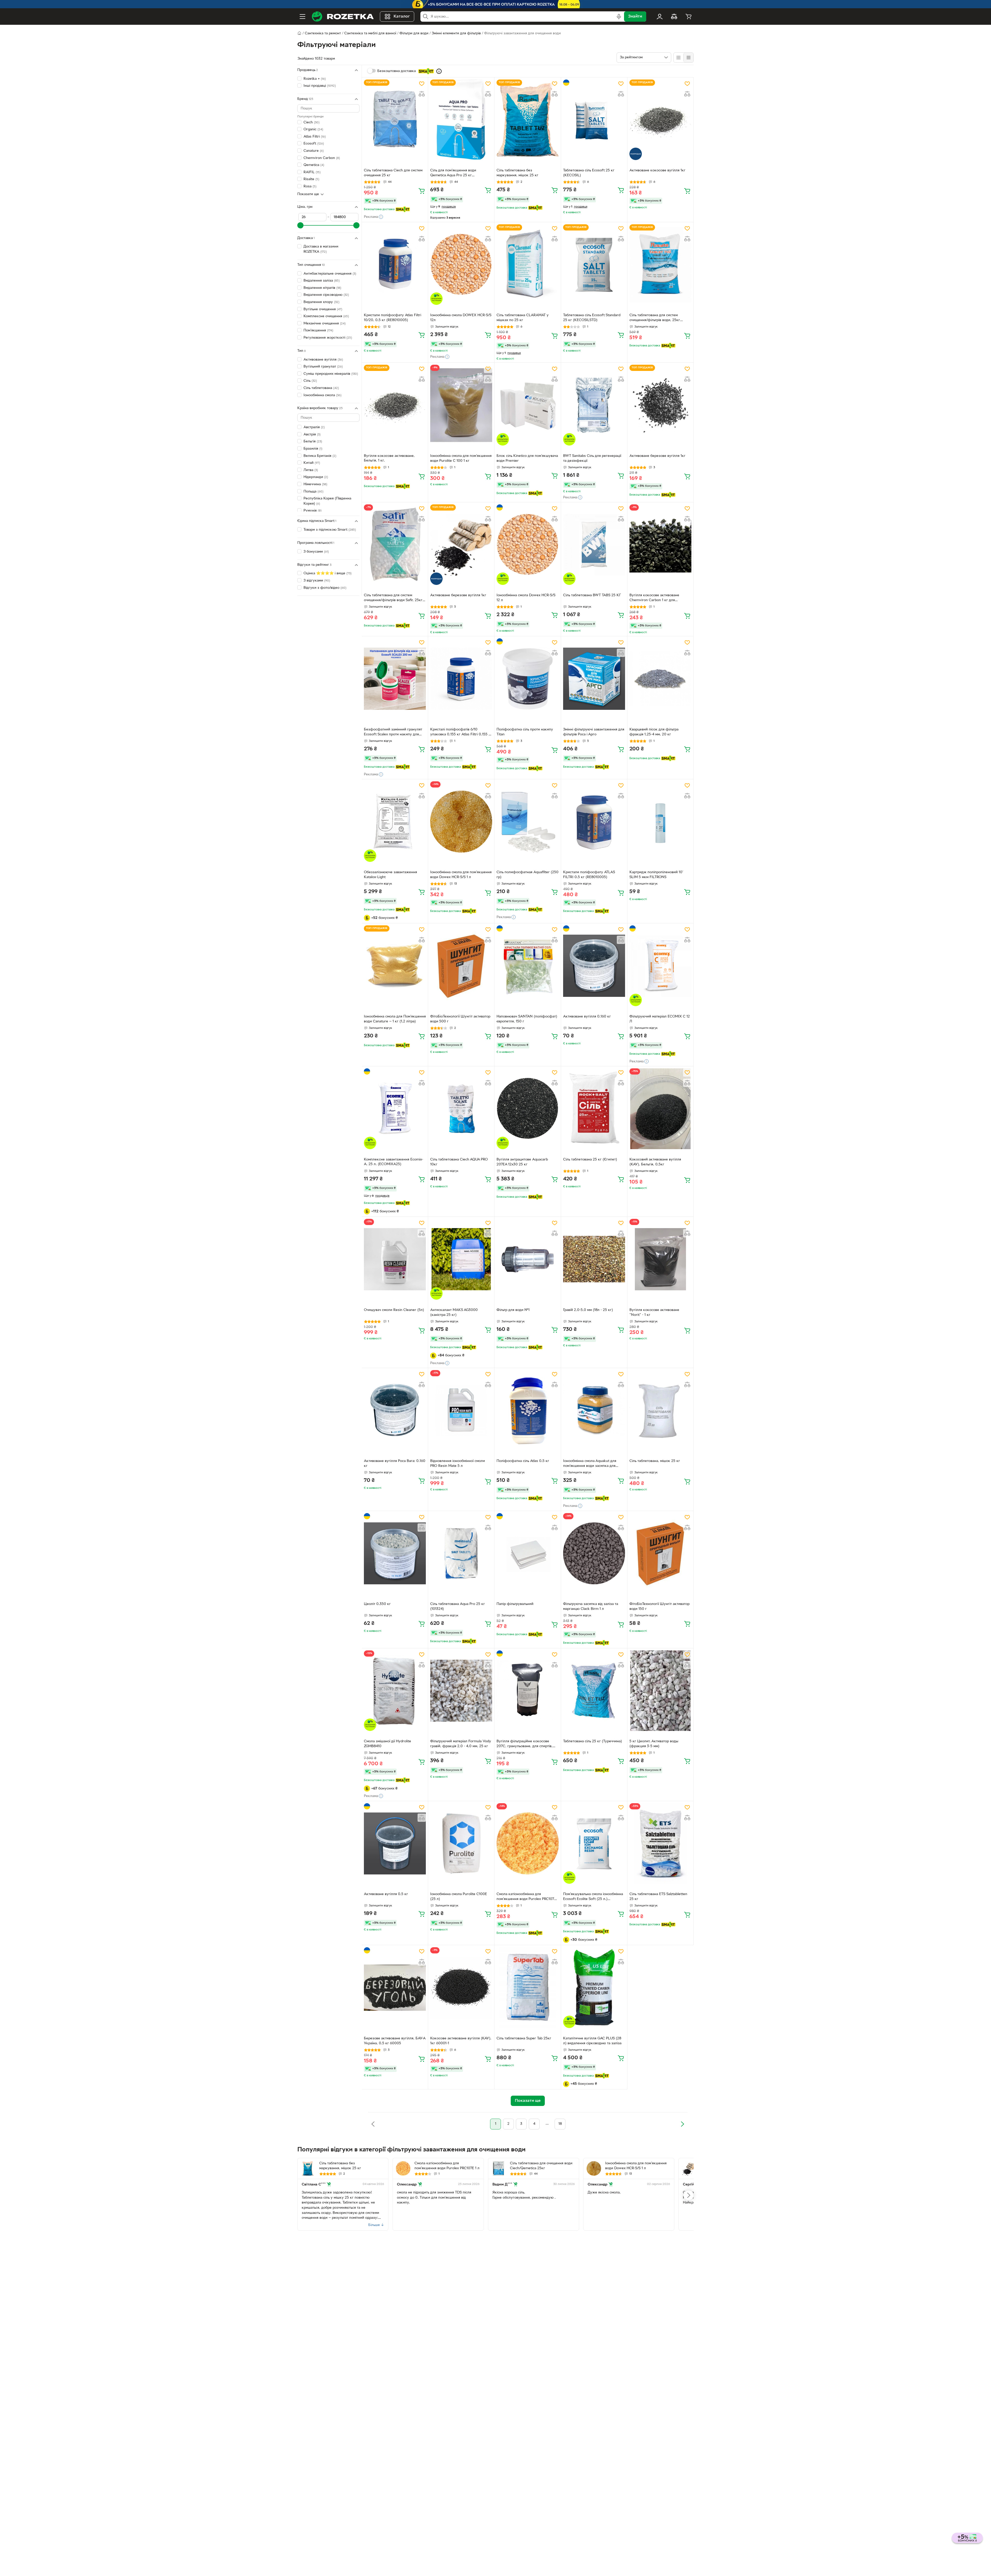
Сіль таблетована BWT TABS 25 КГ (592, 595)
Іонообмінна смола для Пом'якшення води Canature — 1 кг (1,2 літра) (395, 1019)
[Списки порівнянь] (674, 17)
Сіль (310, 381)
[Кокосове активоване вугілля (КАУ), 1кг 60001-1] (461, 1987)
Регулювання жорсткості (328, 338)
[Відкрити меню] (302, 17)
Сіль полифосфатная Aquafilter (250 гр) (528, 875)
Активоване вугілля (323, 360)
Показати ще (308, 194)
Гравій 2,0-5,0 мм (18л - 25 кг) (588, 1310)
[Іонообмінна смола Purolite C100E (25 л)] (461, 1843)
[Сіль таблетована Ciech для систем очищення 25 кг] (395, 120)
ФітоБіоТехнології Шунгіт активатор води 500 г (460, 1019)
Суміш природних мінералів (331, 374)
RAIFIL (312, 172)
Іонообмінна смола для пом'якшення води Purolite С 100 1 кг (461, 458)
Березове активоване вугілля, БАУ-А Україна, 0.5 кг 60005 (395, 2041)
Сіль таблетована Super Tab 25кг (524, 2038)
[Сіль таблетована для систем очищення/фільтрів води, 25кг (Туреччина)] (660, 265)
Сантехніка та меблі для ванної (370, 33)
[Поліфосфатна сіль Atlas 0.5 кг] (528, 1410)
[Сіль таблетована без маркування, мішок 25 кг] (528, 120)
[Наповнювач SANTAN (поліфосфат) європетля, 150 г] (528, 966)
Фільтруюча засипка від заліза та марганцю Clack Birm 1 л (591, 1607)
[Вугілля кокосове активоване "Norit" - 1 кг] (660, 1259)
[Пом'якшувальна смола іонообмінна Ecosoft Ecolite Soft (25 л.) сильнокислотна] (594, 1843)
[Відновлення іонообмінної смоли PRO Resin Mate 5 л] (461, 1410)
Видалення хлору (321, 302)
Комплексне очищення (326, 316)
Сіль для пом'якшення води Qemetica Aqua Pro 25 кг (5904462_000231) (453, 173)
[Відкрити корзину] (689, 17)
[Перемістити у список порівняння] (422, 94)
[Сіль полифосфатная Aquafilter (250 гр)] (528, 822)
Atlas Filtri (315, 137)
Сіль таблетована (321, 388)
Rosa (310, 186)
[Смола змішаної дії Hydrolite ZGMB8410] (395, 1691)
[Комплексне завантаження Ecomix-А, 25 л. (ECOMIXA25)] (395, 1109)
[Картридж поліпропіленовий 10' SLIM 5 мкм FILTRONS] (660, 822)
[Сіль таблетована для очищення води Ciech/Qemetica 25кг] (499, 2168)
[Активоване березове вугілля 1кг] (660, 405)
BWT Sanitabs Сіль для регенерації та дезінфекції (592, 458)
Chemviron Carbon (322, 158)
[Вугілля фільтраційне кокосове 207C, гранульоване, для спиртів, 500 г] (528, 1691)
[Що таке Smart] (439, 71)
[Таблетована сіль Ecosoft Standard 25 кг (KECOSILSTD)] (594, 265)
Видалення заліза (322, 281)
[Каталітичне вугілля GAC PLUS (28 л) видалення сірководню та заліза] (594, 1987)
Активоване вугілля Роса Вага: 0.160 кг (395, 1464)
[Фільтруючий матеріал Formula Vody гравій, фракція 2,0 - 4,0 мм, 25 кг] (461, 1691)
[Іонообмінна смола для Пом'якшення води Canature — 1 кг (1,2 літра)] (395, 966)
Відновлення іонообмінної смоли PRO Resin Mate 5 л (458, 1464)
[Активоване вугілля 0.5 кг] (395, 1843)
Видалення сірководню (326, 295)
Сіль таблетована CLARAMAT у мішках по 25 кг (523, 318)
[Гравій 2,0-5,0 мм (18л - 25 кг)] (594, 1259)
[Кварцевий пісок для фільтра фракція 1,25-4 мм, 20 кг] (660, 679)
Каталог (402, 17)
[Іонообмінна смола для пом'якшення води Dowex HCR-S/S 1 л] (461, 822)
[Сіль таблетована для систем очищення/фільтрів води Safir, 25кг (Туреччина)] (395, 545)
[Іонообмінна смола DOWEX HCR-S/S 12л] (461, 265)
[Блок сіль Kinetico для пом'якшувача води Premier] (528, 405)
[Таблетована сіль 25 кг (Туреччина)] (594, 1691)
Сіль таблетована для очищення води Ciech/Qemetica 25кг (541, 2166)
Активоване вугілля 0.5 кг (386, 1894)
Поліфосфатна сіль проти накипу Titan (525, 732)
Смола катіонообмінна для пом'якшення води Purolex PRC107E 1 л (528, 1897)
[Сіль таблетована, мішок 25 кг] (660, 1410)
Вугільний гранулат (323, 367)
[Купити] (422, 191)
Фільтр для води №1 (513, 1310)
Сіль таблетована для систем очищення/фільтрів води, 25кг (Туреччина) (655, 318)
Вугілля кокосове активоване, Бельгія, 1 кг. (389, 458)
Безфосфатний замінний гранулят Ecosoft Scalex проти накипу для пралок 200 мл (393, 733)
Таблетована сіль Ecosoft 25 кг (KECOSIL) (589, 173)
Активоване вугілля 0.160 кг (587, 1017)
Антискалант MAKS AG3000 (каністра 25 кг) (454, 1313)
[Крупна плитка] (678, 58)
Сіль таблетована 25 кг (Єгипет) (590, 1160)
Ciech (311, 122)
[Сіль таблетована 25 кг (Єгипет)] (594, 1109)
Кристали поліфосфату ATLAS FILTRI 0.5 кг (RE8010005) (589, 875)
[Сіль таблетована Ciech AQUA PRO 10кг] (461, 1109)
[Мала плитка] (688, 58)
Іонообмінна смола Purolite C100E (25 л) (459, 1897)
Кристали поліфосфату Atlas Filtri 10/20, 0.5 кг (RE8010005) (393, 318)
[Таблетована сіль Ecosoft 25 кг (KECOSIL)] (594, 120)
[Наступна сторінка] (682, 2124)
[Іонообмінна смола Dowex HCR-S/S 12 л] (528, 545)
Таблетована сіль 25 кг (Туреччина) (593, 1741)
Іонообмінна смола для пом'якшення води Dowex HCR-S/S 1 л (461, 875)
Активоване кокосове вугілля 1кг (657, 170)
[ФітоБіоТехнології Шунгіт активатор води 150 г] (660, 1553)
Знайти (635, 17)
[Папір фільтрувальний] (528, 1553)
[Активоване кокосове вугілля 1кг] (660, 120)
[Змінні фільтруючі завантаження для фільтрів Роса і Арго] (594, 679)
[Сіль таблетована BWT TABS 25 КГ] (594, 545)
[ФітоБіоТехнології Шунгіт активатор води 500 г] (461, 966)
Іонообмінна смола (322, 395)
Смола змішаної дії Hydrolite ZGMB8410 (387, 1744)
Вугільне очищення (323, 309)
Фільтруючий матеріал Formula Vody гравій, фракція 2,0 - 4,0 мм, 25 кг (461, 1744)
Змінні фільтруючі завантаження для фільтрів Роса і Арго (594, 732)
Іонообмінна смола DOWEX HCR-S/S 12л (461, 318)
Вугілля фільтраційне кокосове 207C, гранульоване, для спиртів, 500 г (525, 1744)
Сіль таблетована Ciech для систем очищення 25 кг (393, 173)
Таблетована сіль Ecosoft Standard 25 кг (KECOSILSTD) (592, 318)
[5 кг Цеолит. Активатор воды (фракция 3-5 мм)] (660, 1691)
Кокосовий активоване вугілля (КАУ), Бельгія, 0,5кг (655, 1162)
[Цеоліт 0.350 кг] (395, 1553)
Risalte (311, 180)
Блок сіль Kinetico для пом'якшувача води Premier (527, 458)
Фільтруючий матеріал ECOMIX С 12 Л (660, 1019)
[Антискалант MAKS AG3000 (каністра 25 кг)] (461, 1259)
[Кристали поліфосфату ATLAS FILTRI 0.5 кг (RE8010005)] (594, 822)
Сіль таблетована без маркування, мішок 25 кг (517, 173)
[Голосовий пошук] (619, 17)
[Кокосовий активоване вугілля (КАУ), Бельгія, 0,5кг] (660, 1109)
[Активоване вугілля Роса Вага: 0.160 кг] (395, 1410)
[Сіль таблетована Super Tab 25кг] (528, 1987)
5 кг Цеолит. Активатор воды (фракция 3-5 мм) (654, 1744)
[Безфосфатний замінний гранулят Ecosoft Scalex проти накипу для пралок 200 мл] (395, 679)
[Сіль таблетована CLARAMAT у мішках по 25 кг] (528, 265)
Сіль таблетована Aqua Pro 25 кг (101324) (458, 1607)
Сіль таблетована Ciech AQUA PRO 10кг (459, 1162)
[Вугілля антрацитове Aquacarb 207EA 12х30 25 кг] (528, 1109)
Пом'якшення (318, 331)
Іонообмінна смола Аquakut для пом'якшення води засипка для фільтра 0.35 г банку (590, 1464)
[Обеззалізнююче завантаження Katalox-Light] (395, 822)
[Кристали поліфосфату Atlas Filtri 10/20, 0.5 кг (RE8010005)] (395, 265)
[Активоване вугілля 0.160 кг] (594, 966)
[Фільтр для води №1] (528, 1259)
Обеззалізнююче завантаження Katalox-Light (390, 875)
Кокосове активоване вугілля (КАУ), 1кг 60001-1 (461, 2041)
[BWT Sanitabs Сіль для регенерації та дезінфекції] (594, 405)
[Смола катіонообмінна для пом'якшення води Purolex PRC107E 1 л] (528, 1843)
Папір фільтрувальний (515, 1604)
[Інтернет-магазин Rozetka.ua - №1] (343, 17)
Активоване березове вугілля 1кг (657, 456)
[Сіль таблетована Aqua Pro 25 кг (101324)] (461, 1553)
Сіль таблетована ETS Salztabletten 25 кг (658, 1897)
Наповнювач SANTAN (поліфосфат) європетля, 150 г (527, 1019)
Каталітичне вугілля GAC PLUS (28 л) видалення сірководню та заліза (592, 2041)
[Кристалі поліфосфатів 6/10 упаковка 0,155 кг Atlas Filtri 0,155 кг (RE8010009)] (461, 679)
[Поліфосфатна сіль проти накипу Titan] (528, 679)
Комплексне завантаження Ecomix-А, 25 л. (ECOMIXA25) (394, 1162)
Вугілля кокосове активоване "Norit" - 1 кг (654, 1313)
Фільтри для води (414, 33)
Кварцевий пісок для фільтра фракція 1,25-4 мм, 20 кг (654, 732)
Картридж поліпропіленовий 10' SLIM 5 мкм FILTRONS (656, 875)
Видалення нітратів (322, 288)
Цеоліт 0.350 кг (377, 1604)
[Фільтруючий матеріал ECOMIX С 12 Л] (660, 966)
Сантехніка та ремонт (323, 33)
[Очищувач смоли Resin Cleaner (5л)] (395, 1259)
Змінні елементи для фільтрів (456, 33)
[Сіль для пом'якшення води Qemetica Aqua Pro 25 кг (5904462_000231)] (461, 120)
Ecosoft (314, 144)
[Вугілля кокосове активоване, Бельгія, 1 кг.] (395, 405)
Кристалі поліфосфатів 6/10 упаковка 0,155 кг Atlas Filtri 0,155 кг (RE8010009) (461, 733)
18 (560, 2124)
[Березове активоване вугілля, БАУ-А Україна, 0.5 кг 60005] (395, 1987)
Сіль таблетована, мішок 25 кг (655, 1461)
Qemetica (314, 165)
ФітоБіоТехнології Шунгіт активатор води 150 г (660, 1607)
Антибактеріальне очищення (330, 274)
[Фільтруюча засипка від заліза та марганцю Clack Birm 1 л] (594, 1553)
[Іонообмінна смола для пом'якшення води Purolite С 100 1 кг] (461, 405)
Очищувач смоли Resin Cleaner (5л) (394, 1310)
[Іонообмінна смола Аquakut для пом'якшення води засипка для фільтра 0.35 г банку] (594, 1410)
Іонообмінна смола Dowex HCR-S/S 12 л (526, 598)
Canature (314, 151)
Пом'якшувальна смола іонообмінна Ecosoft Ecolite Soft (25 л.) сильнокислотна (593, 1897)
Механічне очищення (325, 324)
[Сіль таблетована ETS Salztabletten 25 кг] (660, 1843)
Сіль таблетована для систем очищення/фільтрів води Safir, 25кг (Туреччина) (393, 598)
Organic (313, 129)
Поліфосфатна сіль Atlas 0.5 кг (523, 1461)
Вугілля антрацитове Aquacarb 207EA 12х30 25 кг (522, 1162)
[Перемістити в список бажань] (422, 84)
